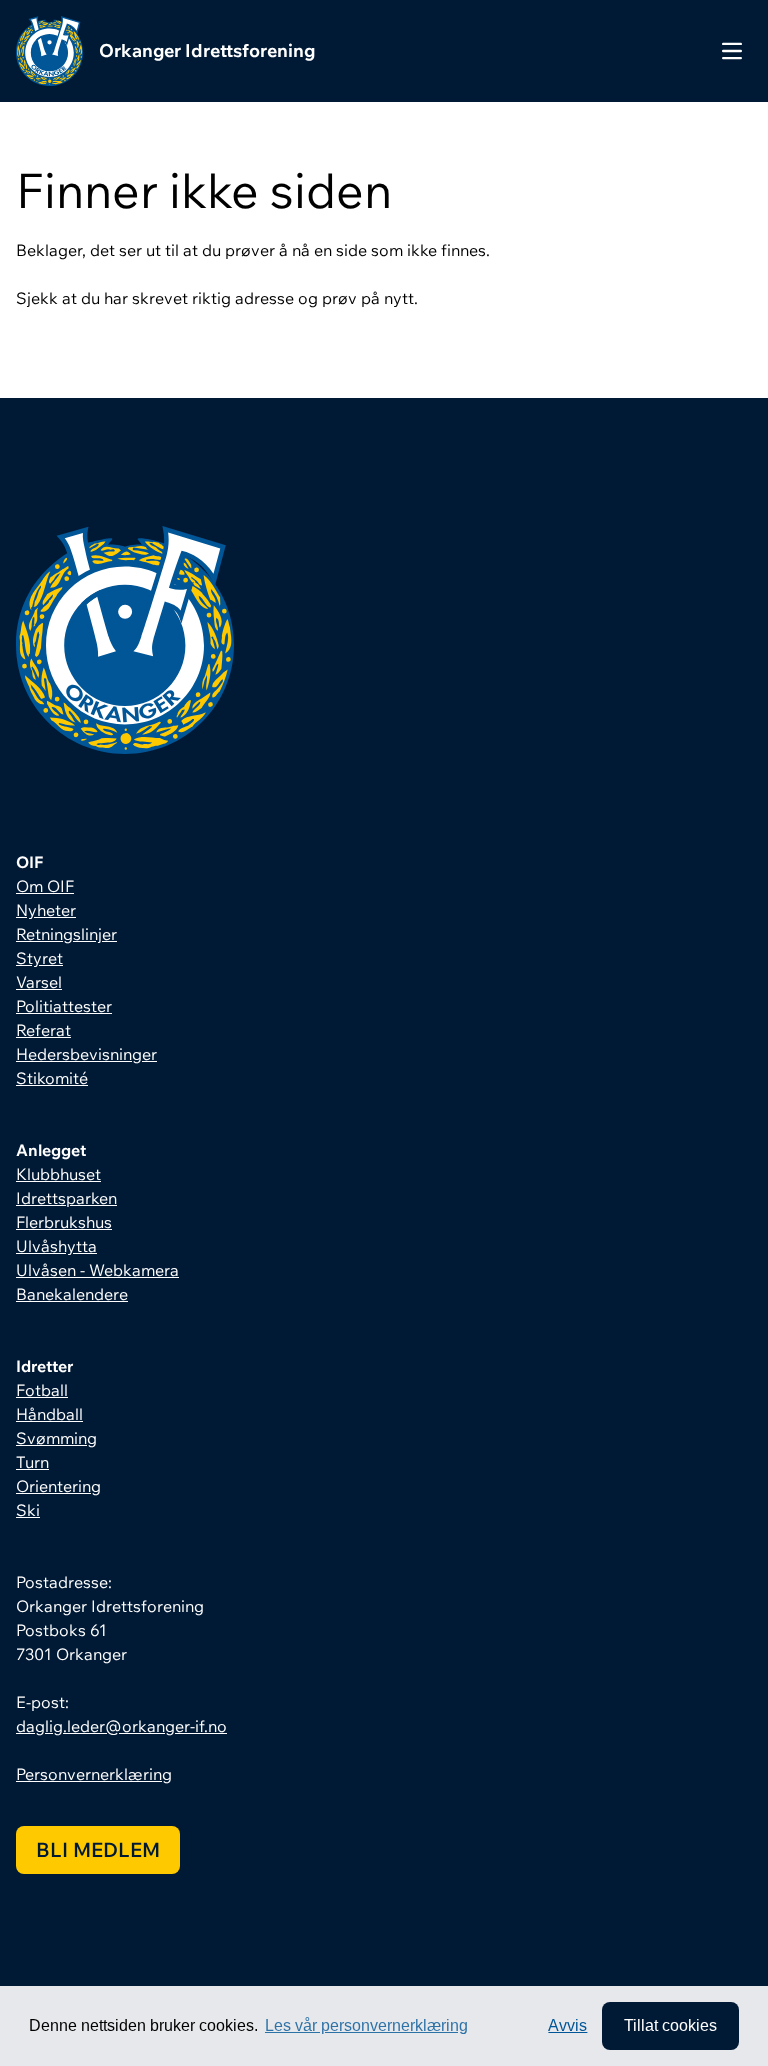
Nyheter (46, 910)
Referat (43, 1030)
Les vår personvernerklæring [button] (366, 2025)
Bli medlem (98, 1849)
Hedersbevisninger (86, 1054)
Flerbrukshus (64, 1222)
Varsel (39, 982)
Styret (39, 958)
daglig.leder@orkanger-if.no (121, 1726)
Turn (32, 1462)
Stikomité (52, 1078)
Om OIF (45, 886)
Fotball (42, 1390)
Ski (28, 1510)
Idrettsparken (66, 1198)
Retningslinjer (66, 934)
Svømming (56, 1438)
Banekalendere (72, 1294)
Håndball (49, 1414)
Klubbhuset (58, 1174)
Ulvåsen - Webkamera (97, 1270)
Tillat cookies (670, 2025)
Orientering (58, 1486)
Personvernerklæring (94, 1774)
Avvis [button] (567, 2025)
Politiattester (64, 1006)
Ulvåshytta (56, 1246)
